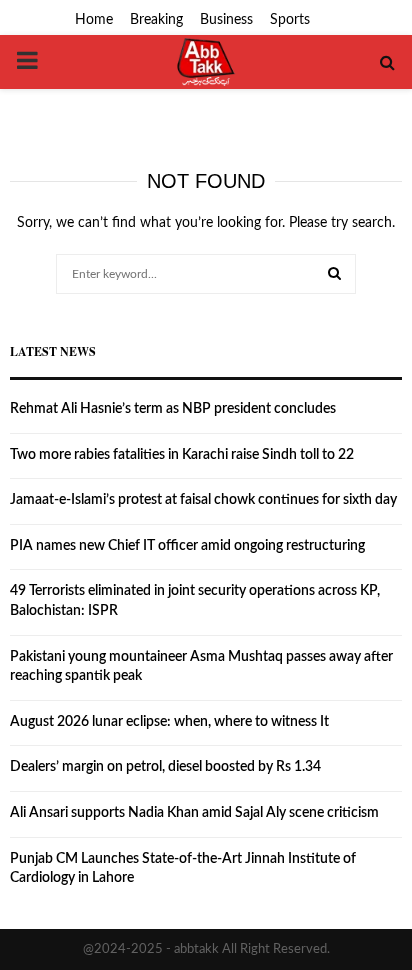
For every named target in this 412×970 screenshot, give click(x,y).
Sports (290, 20)
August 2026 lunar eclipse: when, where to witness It (169, 722)
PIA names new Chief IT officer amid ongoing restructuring (187, 546)
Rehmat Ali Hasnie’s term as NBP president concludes (173, 409)
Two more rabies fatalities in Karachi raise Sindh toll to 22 (182, 455)
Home (94, 20)
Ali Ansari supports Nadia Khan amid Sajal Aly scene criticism (194, 813)
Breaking (156, 20)
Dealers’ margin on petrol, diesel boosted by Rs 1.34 (165, 767)
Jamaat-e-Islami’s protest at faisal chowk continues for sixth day (203, 500)
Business (226, 20)
